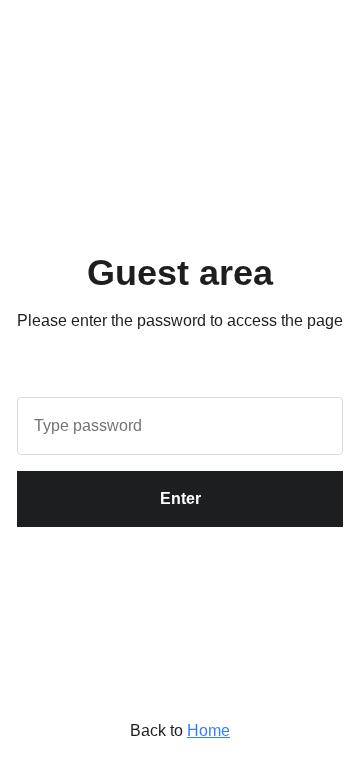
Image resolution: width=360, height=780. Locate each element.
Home (208, 730)
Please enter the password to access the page (180, 320)
